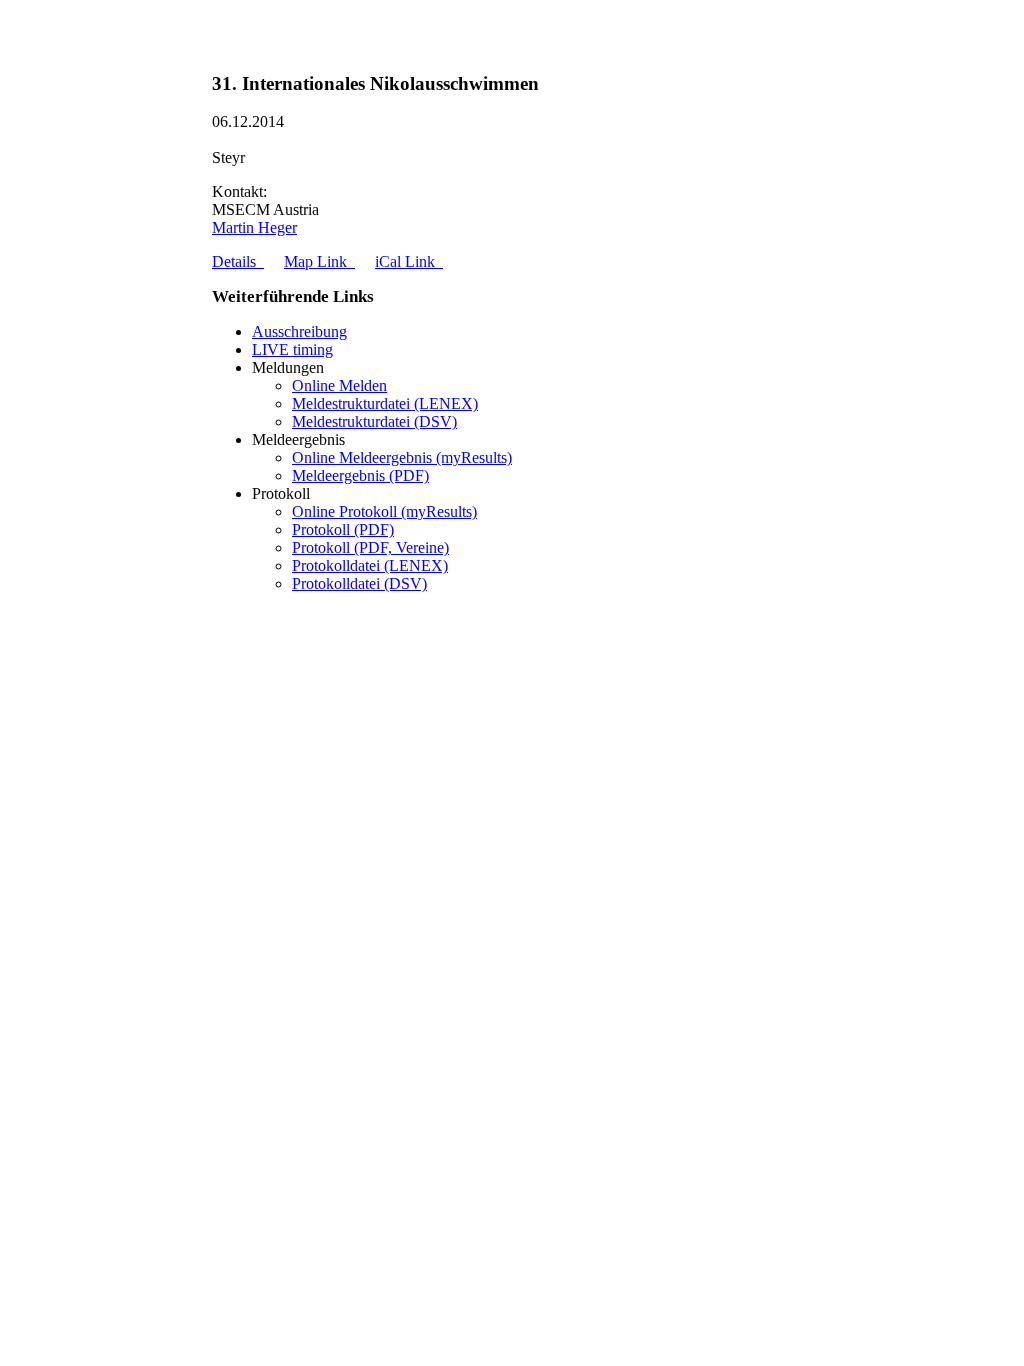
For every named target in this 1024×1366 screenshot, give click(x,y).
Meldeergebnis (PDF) (360, 475)
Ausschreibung (299, 331)
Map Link (319, 261)
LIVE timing (292, 349)
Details (238, 261)
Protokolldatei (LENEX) (370, 565)
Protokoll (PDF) (343, 529)
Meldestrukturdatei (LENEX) (385, 403)
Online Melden (339, 385)
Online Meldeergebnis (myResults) (402, 457)
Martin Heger (254, 227)
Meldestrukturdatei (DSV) (374, 421)
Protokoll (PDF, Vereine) (370, 547)
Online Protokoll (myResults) (384, 511)
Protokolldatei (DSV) (359, 583)
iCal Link (409, 261)
